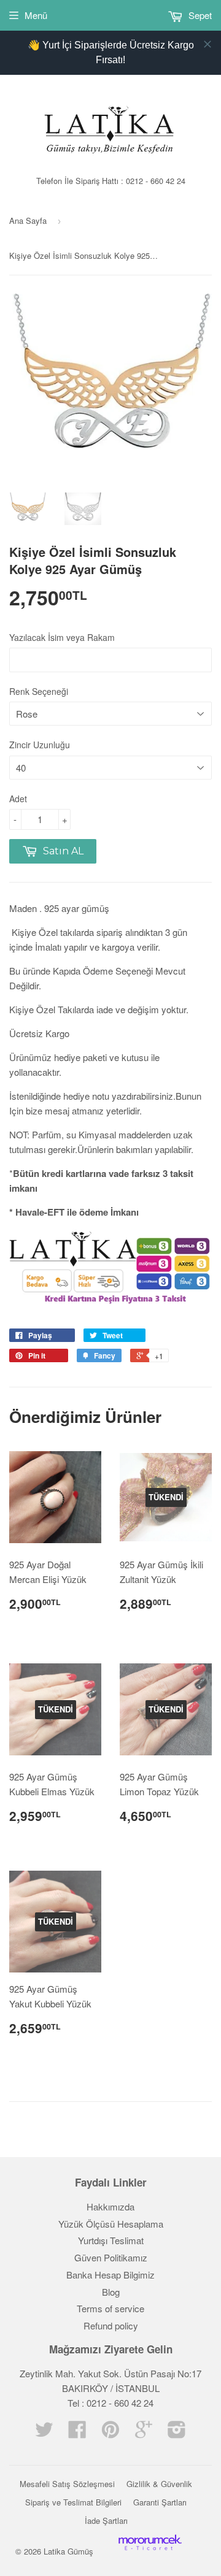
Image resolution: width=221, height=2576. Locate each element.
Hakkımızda (110, 2206)
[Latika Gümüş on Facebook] (77, 2433)
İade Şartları (106, 2520)
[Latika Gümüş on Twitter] (44, 2433)
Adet (18, 799)
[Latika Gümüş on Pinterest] (110, 2433)
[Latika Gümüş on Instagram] (177, 2433)
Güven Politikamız (111, 2257)
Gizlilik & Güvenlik (159, 2484)
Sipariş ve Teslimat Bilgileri (73, 2502)
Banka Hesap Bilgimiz (110, 2275)
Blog (111, 2292)
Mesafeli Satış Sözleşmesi (67, 2484)
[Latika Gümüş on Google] (144, 2433)
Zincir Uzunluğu (40, 745)
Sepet (199, 15)
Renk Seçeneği (39, 691)
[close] (207, 44)
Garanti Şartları (160, 2502)
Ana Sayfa (28, 220)
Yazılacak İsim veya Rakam (62, 637)
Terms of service (110, 2308)
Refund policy (111, 2325)
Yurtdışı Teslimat (111, 2240)
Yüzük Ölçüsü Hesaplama (111, 2224)
